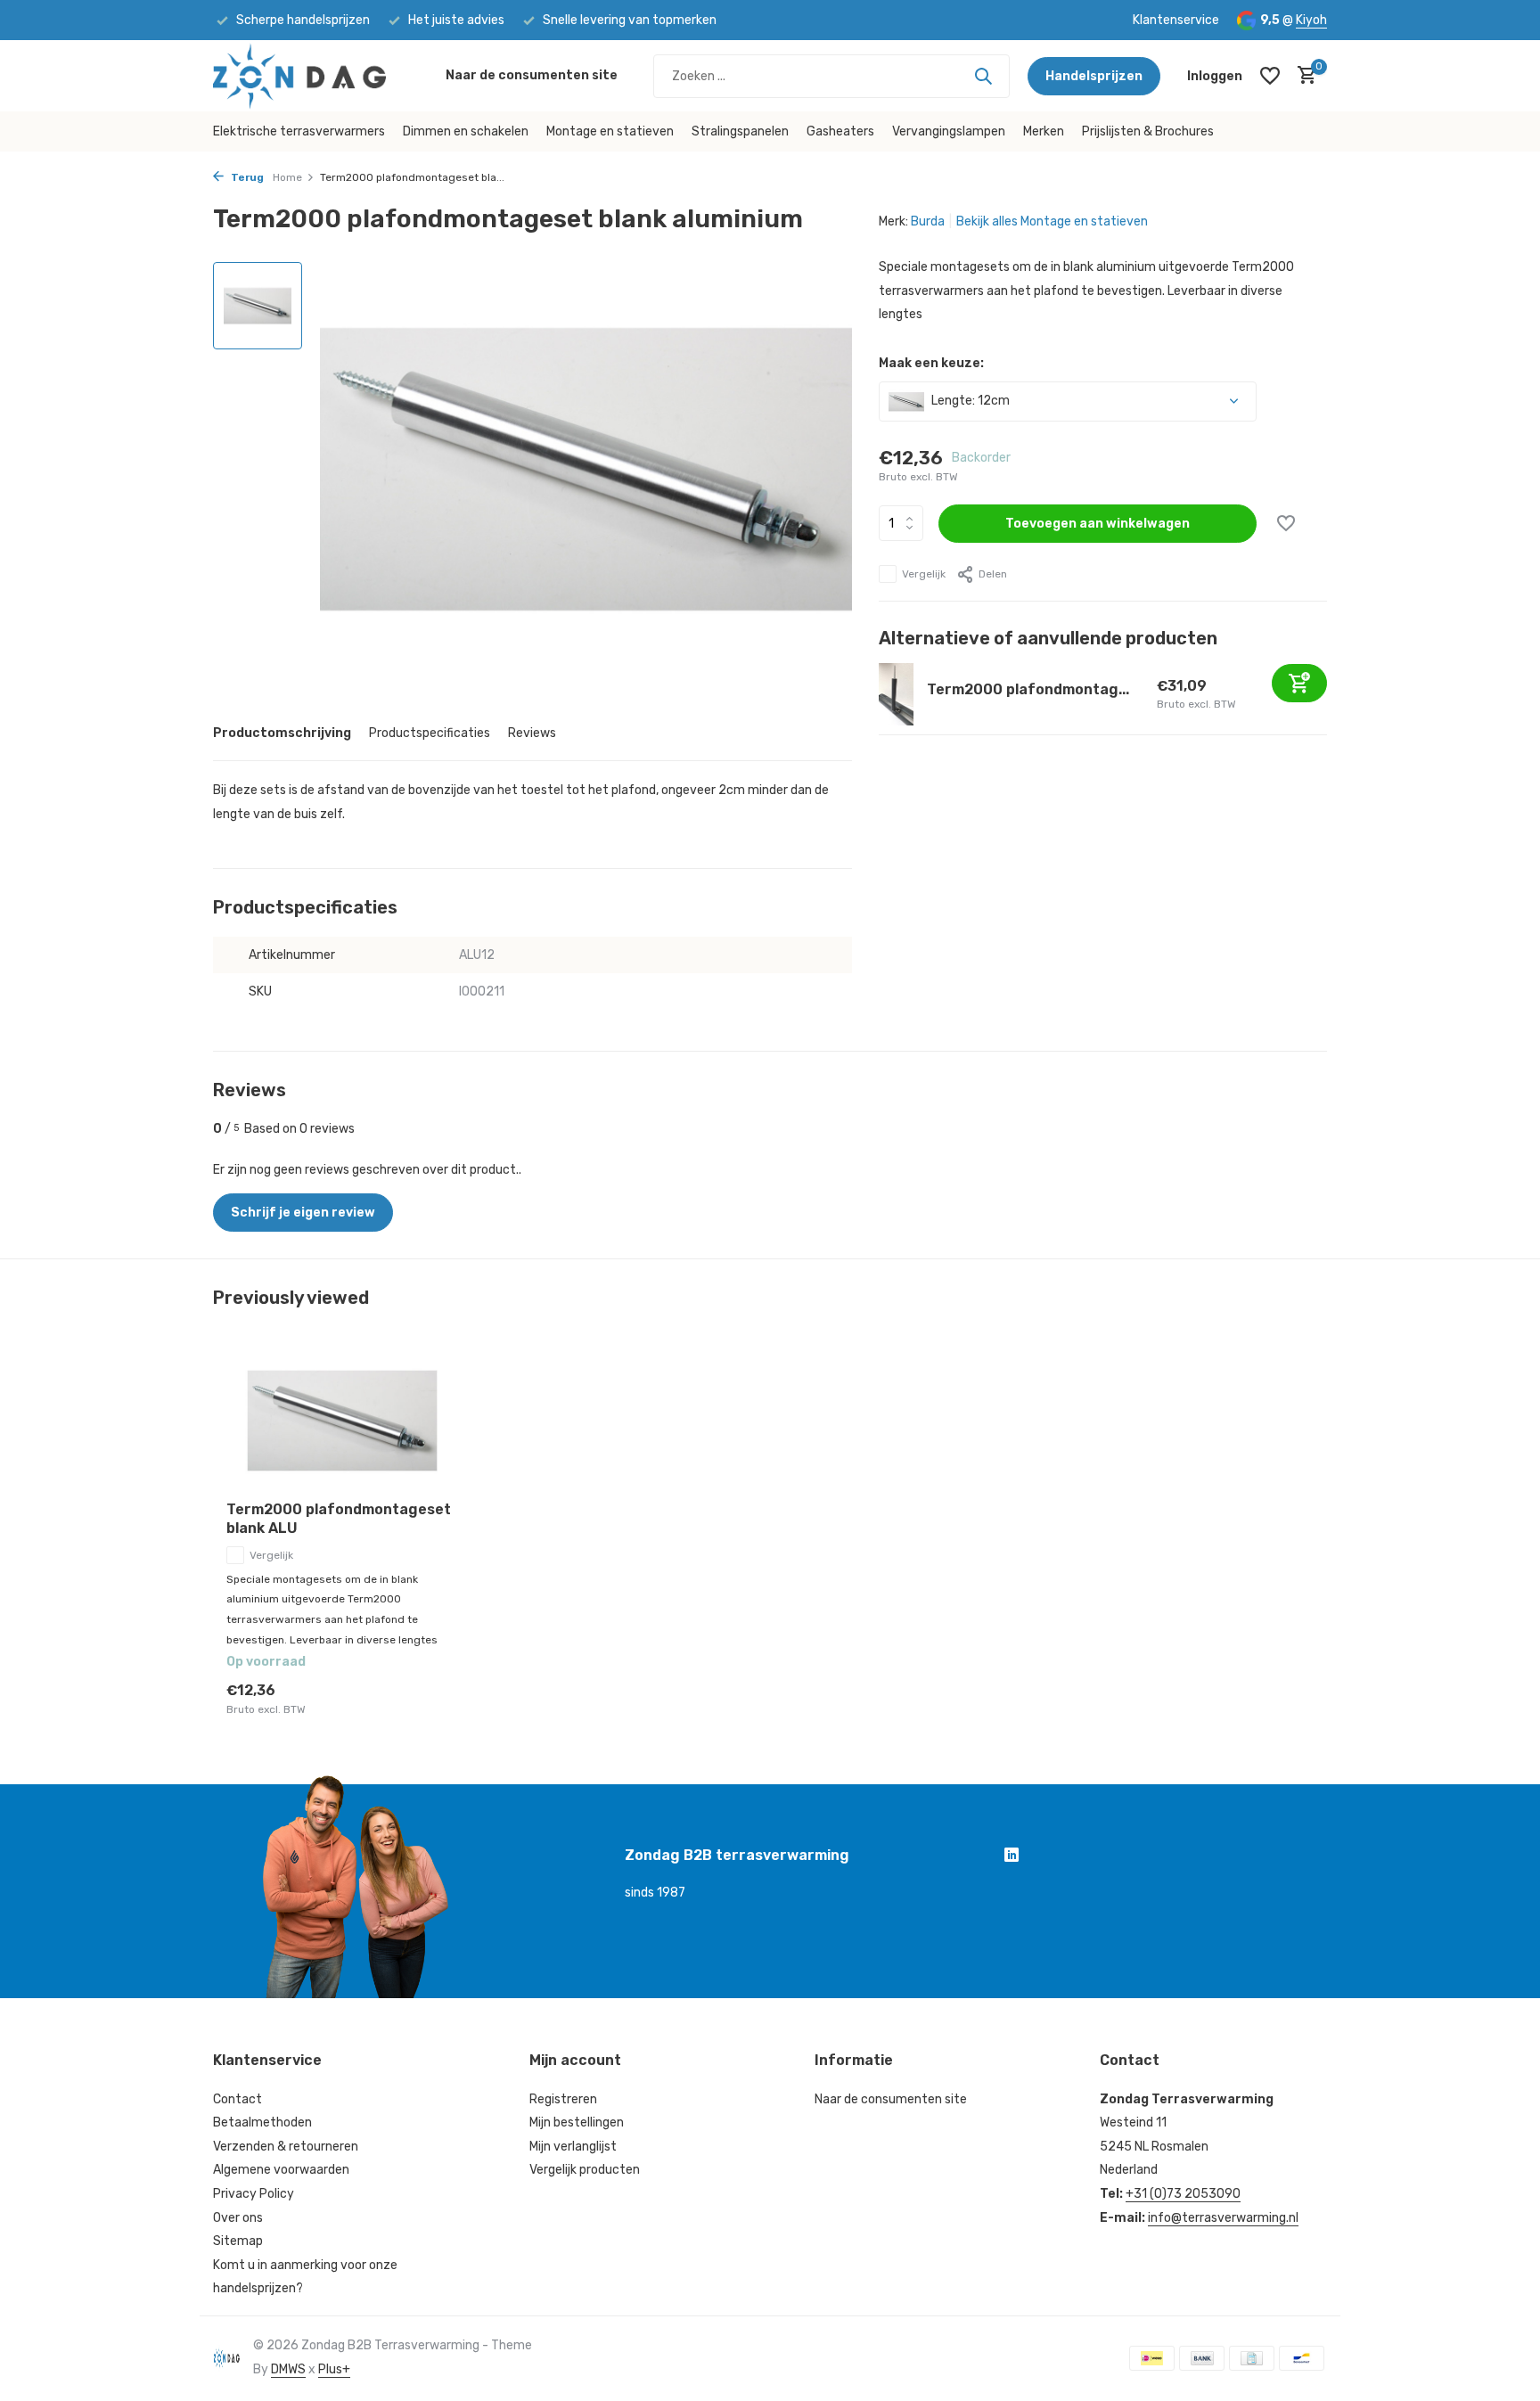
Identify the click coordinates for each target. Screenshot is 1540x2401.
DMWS (288, 2369)
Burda (928, 221)
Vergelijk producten (585, 2170)
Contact (238, 2099)
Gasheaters (840, 131)
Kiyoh (1311, 20)
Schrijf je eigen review (303, 1213)
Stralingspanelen (740, 131)
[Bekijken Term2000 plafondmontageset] (897, 694)
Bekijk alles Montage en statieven (1052, 221)
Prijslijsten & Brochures (1148, 131)
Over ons (238, 2218)
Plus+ (334, 2369)
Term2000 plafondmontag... (1028, 689)
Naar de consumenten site (532, 75)
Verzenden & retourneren (286, 2147)
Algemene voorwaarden (281, 2170)
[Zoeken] (983, 76)
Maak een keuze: (931, 363)
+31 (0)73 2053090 (1183, 2194)
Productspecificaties (430, 733)
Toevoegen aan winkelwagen (1098, 524)
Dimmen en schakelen (466, 131)
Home (287, 177)
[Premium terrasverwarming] (320, 76)
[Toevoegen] (1299, 683)
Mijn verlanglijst (573, 2147)
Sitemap (238, 2241)
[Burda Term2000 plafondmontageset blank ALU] (342, 1421)
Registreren (563, 2099)
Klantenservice (1176, 20)
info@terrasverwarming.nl (1223, 2218)
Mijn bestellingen (577, 2122)
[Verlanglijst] (1270, 76)
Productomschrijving (282, 733)
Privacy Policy (254, 2194)
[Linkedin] (1012, 1857)
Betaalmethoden (262, 2122)
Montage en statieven (610, 131)
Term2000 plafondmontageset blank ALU (339, 1519)
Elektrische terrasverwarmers (299, 131)
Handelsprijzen (1094, 76)
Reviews (532, 733)
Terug (246, 177)
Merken (1044, 131)
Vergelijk (924, 574)
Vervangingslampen (949, 131)
